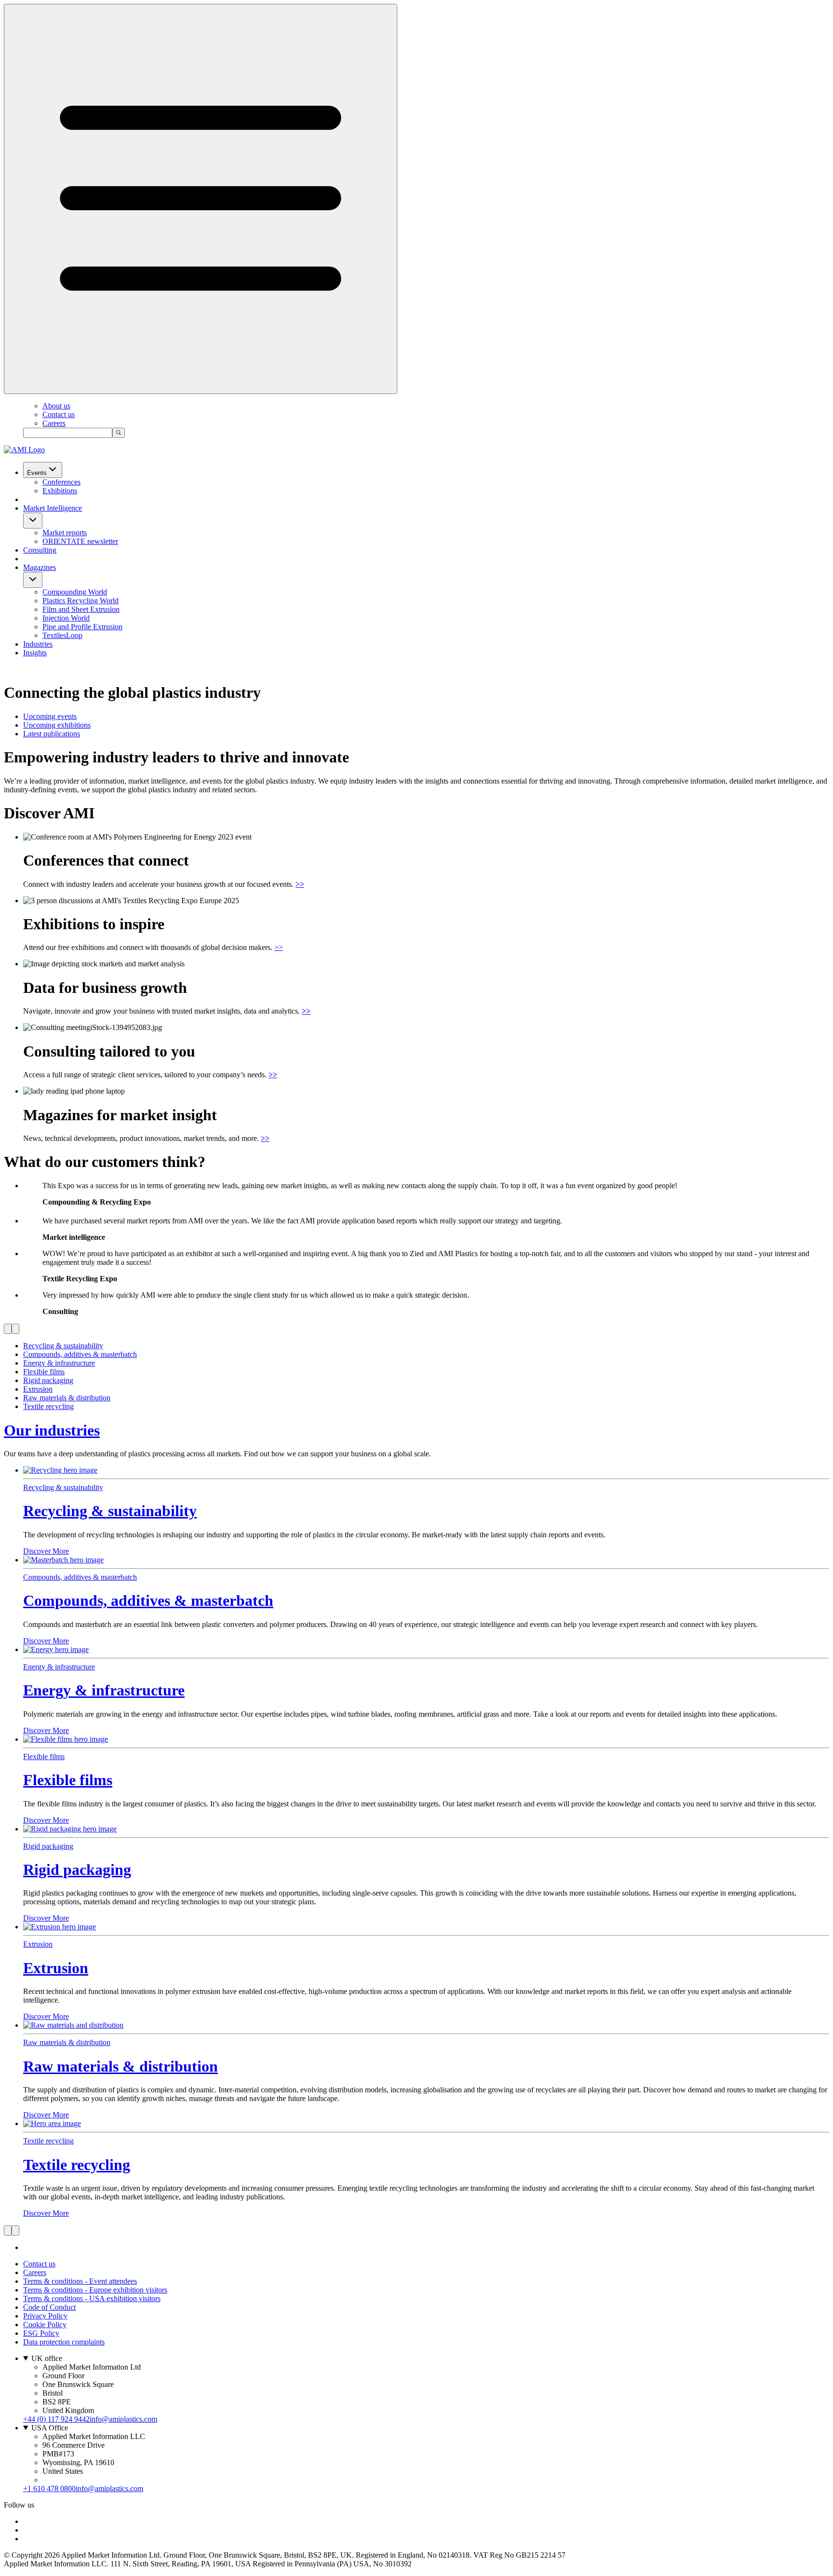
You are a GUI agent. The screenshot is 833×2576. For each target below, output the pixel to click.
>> (279, 947)
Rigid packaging (77, 1870)
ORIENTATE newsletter (80, 541)
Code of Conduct (49, 2307)
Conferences (61, 482)
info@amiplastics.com (123, 2419)
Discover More (46, 1551)
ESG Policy (41, 2333)
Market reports (65, 533)
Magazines (40, 567)
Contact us (59, 414)
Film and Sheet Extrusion (81, 609)
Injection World (66, 618)
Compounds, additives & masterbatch (148, 1600)
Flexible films (68, 1780)
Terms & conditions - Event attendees (80, 2281)
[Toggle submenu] (33, 521)
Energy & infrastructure (104, 1690)
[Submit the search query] (119, 433)
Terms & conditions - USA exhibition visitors (92, 2298)
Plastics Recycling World (81, 601)
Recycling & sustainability (110, 1511)
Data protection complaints (64, 2342)
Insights (35, 653)
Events (37, 473)
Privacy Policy (45, 2316)
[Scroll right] (15, 2230)
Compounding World (75, 592)
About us (56, 406)
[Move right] (15, 1329)
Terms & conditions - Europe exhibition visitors (95, 2290)
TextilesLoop (62, 635)
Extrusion (56, 1968)
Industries (38, 644)
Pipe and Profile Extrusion (82, 627)
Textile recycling (77, 2165)
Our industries (52, 1430)
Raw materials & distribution (121, 2066)
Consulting (40, 550)
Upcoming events (50, 716)
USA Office (50, 2428)
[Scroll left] (8, 2230)
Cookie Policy (45, 2325)
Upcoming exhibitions (57, 725)
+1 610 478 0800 (49, 2488)
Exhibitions (60, 491)
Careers (54, 423)
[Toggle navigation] (201, 199)
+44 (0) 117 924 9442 (56, 2419)
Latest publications (52, 734)
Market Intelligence (53, 508)
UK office (47, 2358)
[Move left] (8, 1329)
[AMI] (24, 450)
